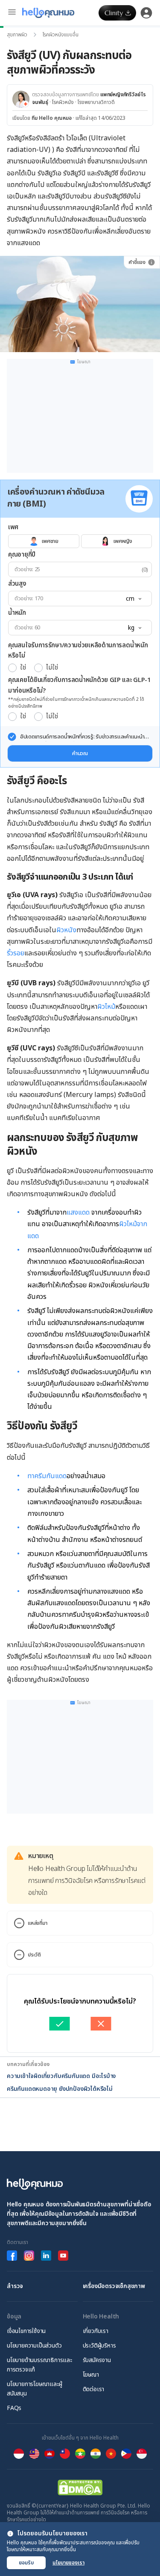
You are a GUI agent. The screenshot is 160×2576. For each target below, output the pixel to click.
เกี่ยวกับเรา (96, 2331)
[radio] (12, 668)
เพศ (13, 527)
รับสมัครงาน (97, 2360)
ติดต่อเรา (94, 2389)
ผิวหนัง (66, 930)
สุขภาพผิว (17, 35)
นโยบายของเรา (68, 2563)
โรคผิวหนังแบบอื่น (61, 35)
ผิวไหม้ (106, 1007)
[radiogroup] (80, 541)
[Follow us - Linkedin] (46, 2256)
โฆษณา (91, 2375)
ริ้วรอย (16, 953)
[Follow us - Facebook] (12, 2256)
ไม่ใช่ (52, 668)
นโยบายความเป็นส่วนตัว (34, 2346)
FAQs (14, 2408)
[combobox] (133, 599)
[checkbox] (12, 737)
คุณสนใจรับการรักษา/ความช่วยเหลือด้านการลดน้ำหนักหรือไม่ (78, 651)
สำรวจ (15, 2286)
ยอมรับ (26, 2563)
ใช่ (23, 668)
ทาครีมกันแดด (47, 1476)
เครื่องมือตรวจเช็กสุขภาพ (114, 2286)
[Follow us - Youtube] (63, 2256)
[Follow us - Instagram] (29, 2256)
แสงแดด (78, 1212)
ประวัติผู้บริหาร (99, 2346)
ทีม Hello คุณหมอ (52, 118)
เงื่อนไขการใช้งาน (26, 2331)
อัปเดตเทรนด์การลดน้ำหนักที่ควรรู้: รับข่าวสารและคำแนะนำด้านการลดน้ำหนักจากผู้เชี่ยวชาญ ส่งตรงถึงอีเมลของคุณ (82, 737)
